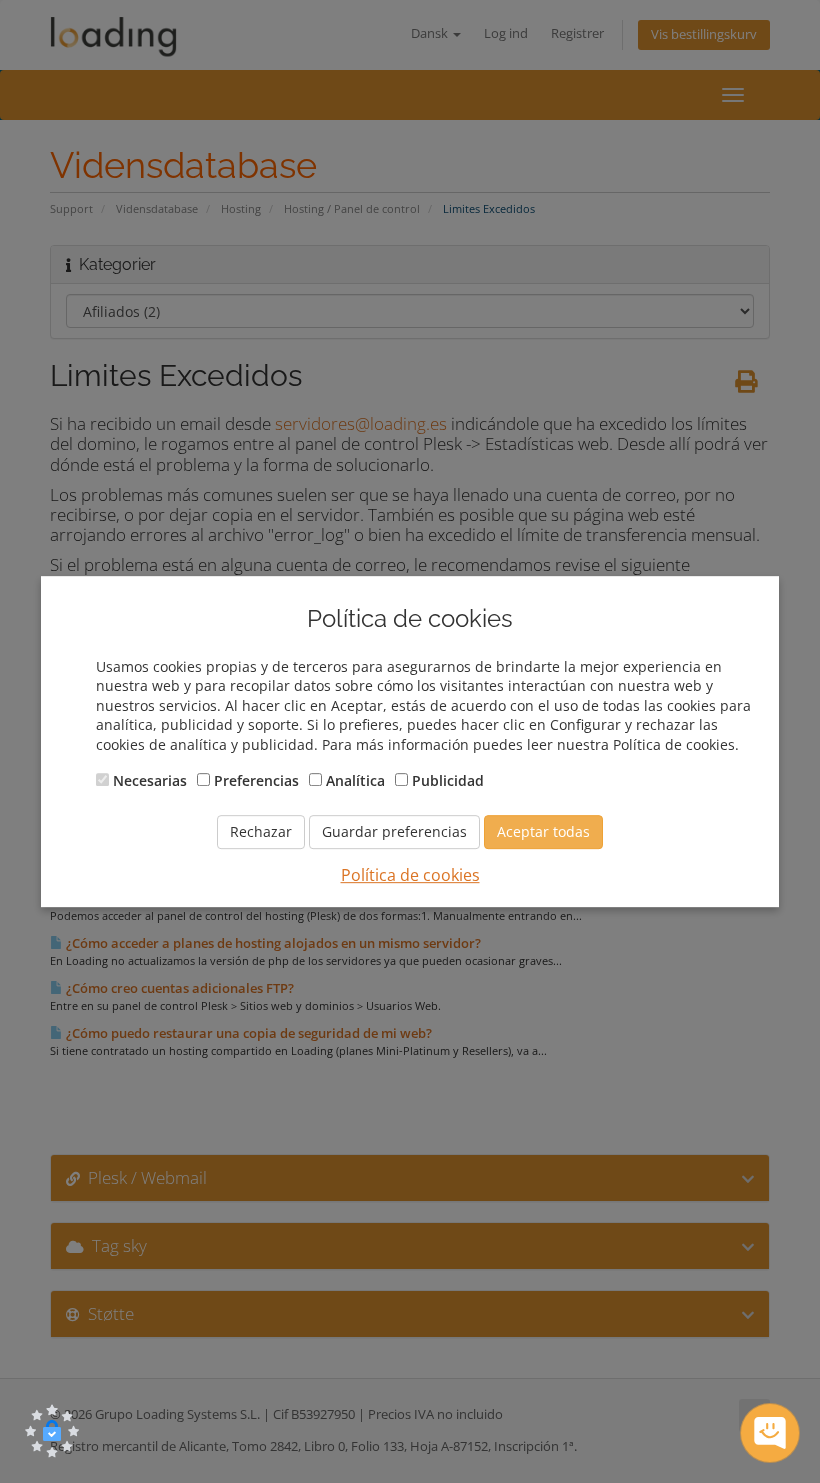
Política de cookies (410, 875)
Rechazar (261, 831)
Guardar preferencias (394, 831)
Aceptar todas (543, 831)
